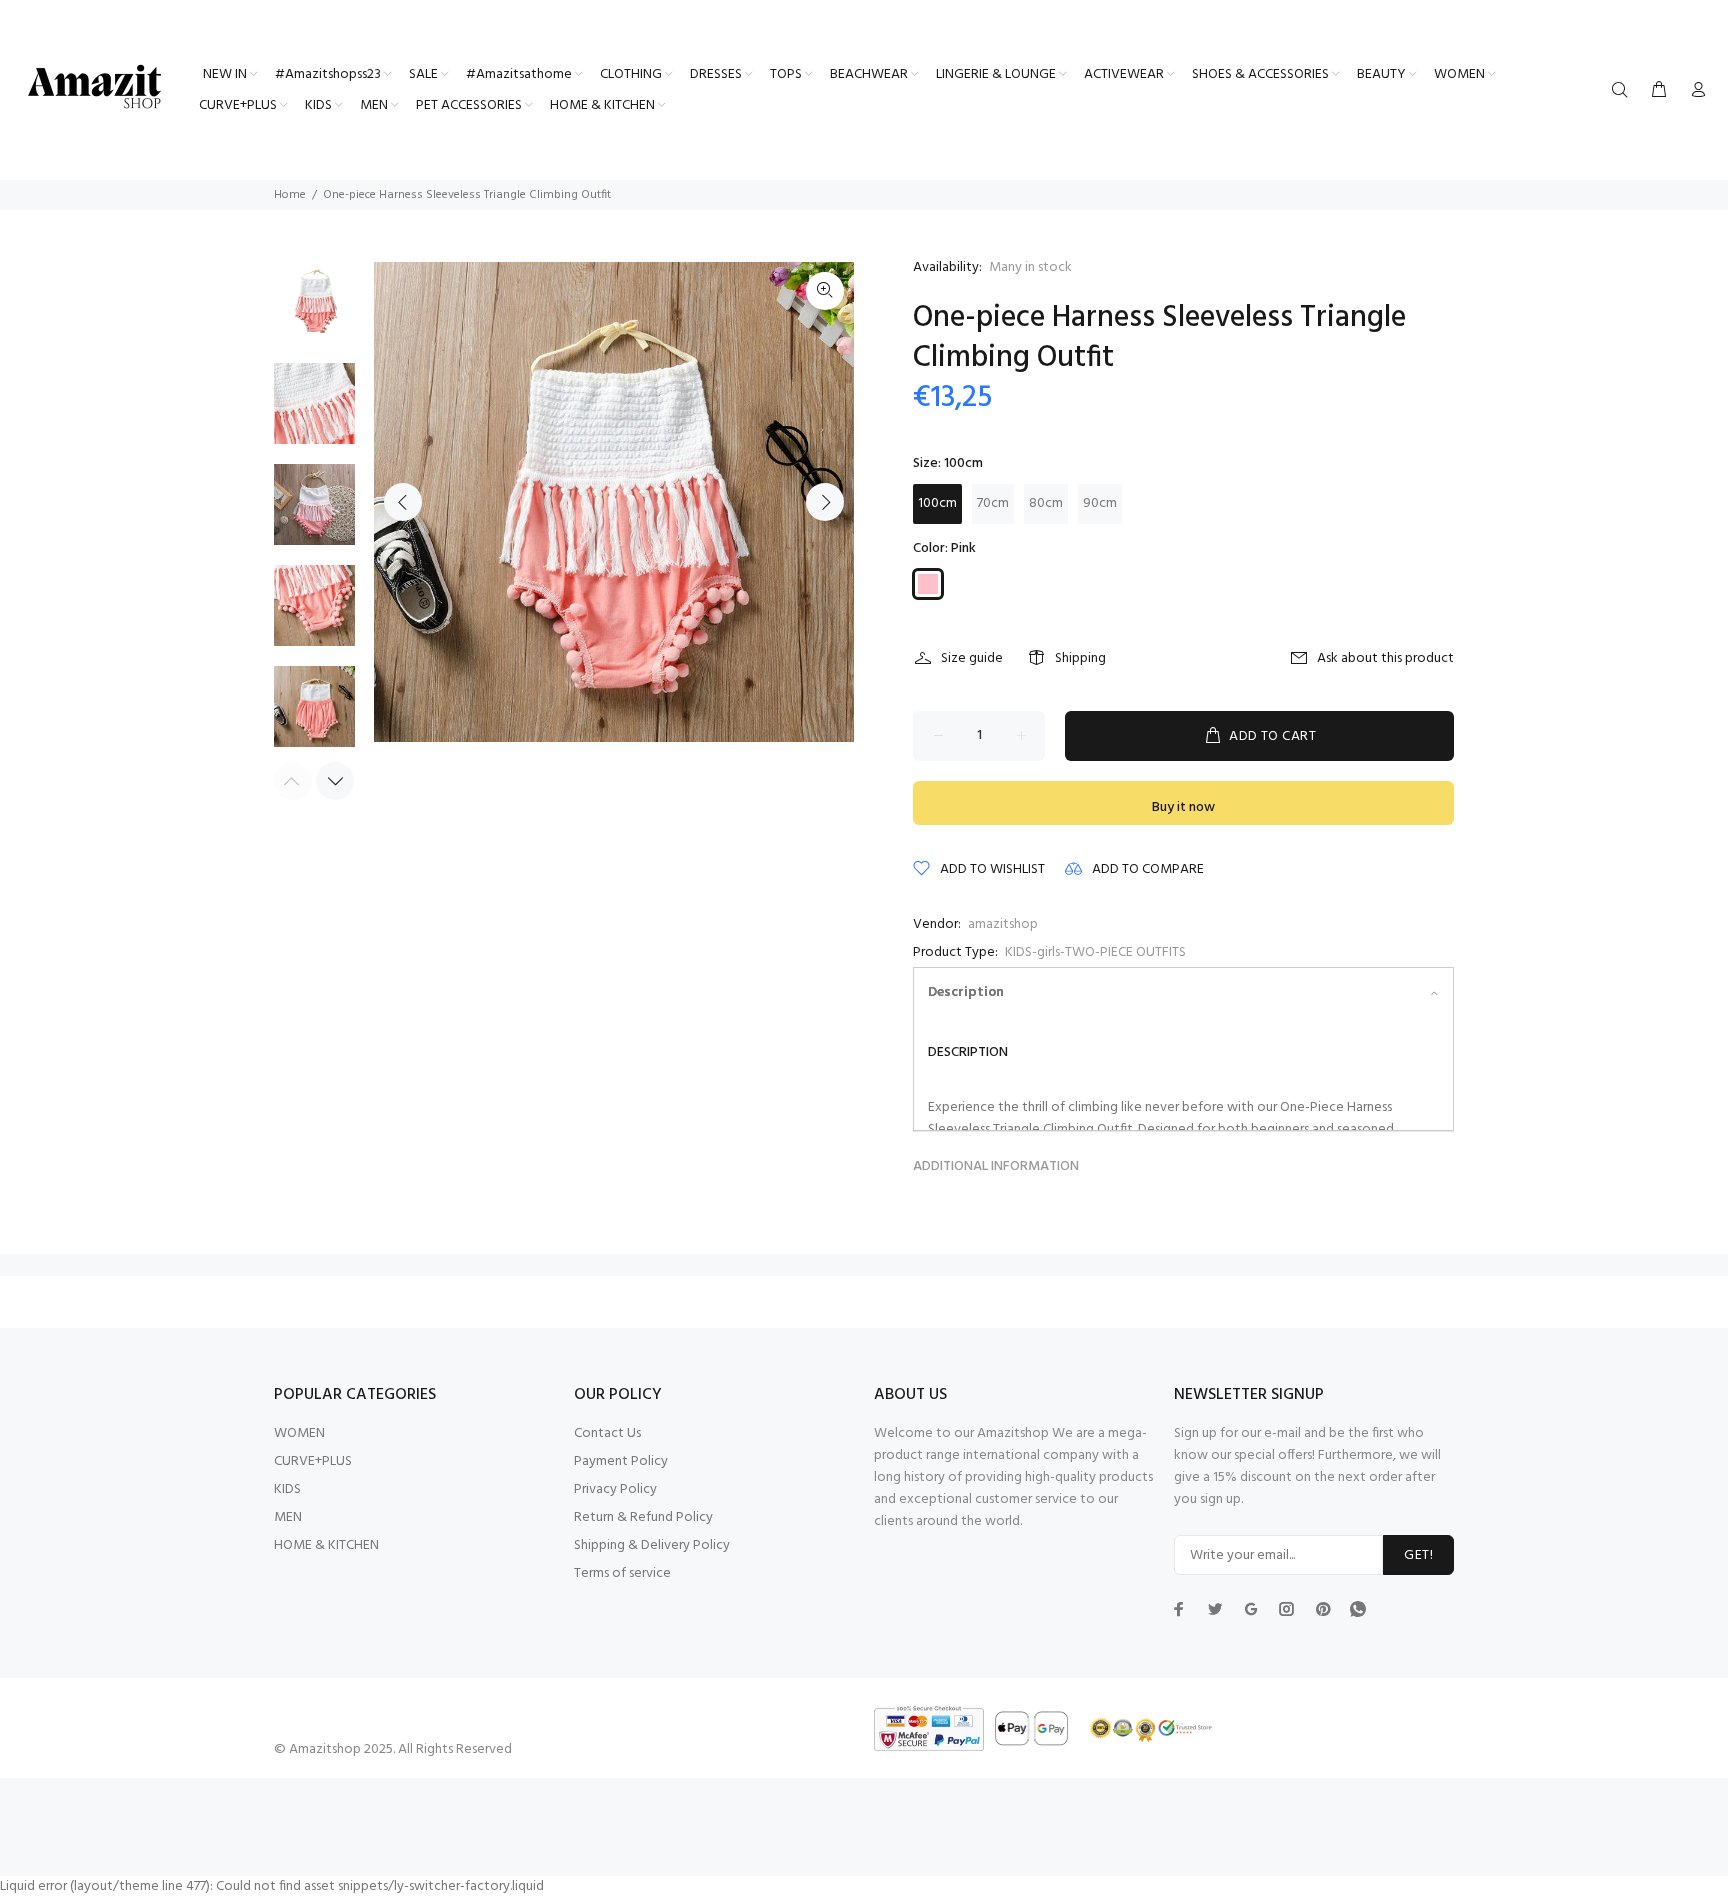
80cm (1046, 503)
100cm (937, 503)
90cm (1100, 503)
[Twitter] (1179, 1609)
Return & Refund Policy (643, 1517)
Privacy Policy (615, 1489)
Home (290, 195)
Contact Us (607, 1433)
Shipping (1080, 658)
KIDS (287, 1489)
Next (825, 502)
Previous (403, 502)
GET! (1418, 1555)
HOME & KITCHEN (326, 1545)
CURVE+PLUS (313, 1461)
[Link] (825, 291)
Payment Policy (621, 1461)
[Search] (1624, 91)
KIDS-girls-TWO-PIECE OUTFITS (1095, 952)
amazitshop (1003, 924)
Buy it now (1183, 807)
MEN (288, 1517)
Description (966, 992)
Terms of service (622, 1573)
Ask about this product (1385, 658)
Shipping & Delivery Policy (652, 1545)
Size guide (972, 658)
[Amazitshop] (95, 88)
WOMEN (299, 1433)
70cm (993, 503)
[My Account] (1694, 91)
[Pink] (928, 584)
